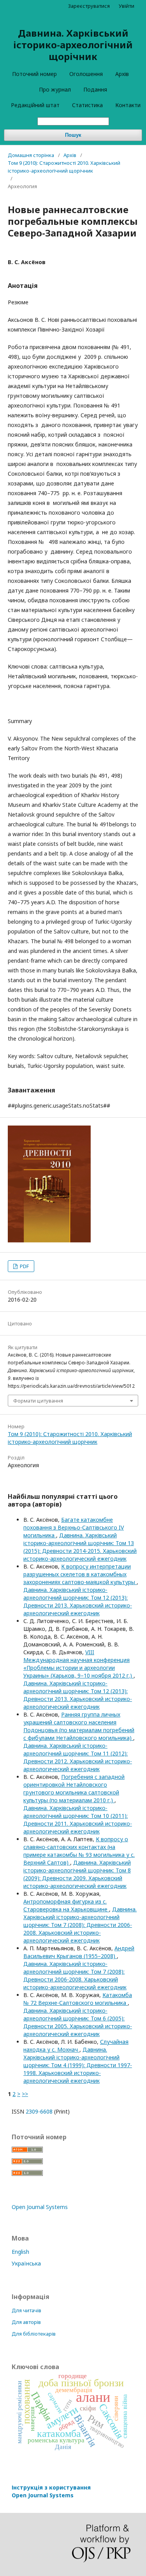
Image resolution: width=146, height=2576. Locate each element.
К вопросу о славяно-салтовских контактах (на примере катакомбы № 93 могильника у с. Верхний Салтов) (79, 1851)
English (20, 2252)
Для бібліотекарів (34, 2334)
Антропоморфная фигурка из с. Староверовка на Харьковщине (66, 1905)
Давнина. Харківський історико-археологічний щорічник (73, 45)
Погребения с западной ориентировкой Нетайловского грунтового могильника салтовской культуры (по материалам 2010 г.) (74, 1788)
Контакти (128, 105)
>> (25, 2094)
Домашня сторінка (31, 155)
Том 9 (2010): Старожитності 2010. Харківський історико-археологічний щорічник (64, 167)
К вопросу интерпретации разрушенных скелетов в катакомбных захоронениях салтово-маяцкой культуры (80, 1574)
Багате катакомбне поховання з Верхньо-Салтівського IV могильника (74, 1527)
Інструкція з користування (51, 2491)
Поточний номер (34, 74)
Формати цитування (38, 1401)
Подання (95, 89)
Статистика (87, 105)
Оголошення (86, 74)
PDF (24, 1266)
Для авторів (26, 2322)
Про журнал (55, 89)
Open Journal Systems (40, 2207)
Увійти (127, 6)
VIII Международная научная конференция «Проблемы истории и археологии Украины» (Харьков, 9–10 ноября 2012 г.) (78, 1664)
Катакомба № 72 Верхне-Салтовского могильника (78, 1999)
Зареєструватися (89, 6)
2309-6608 (39, 2111)
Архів (122, 74)
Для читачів (26, 2310)
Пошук (73, 135)
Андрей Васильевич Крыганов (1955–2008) (79, 1952)
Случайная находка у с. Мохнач (76, 2046)
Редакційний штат (35, 105)
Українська (26, 2263)
